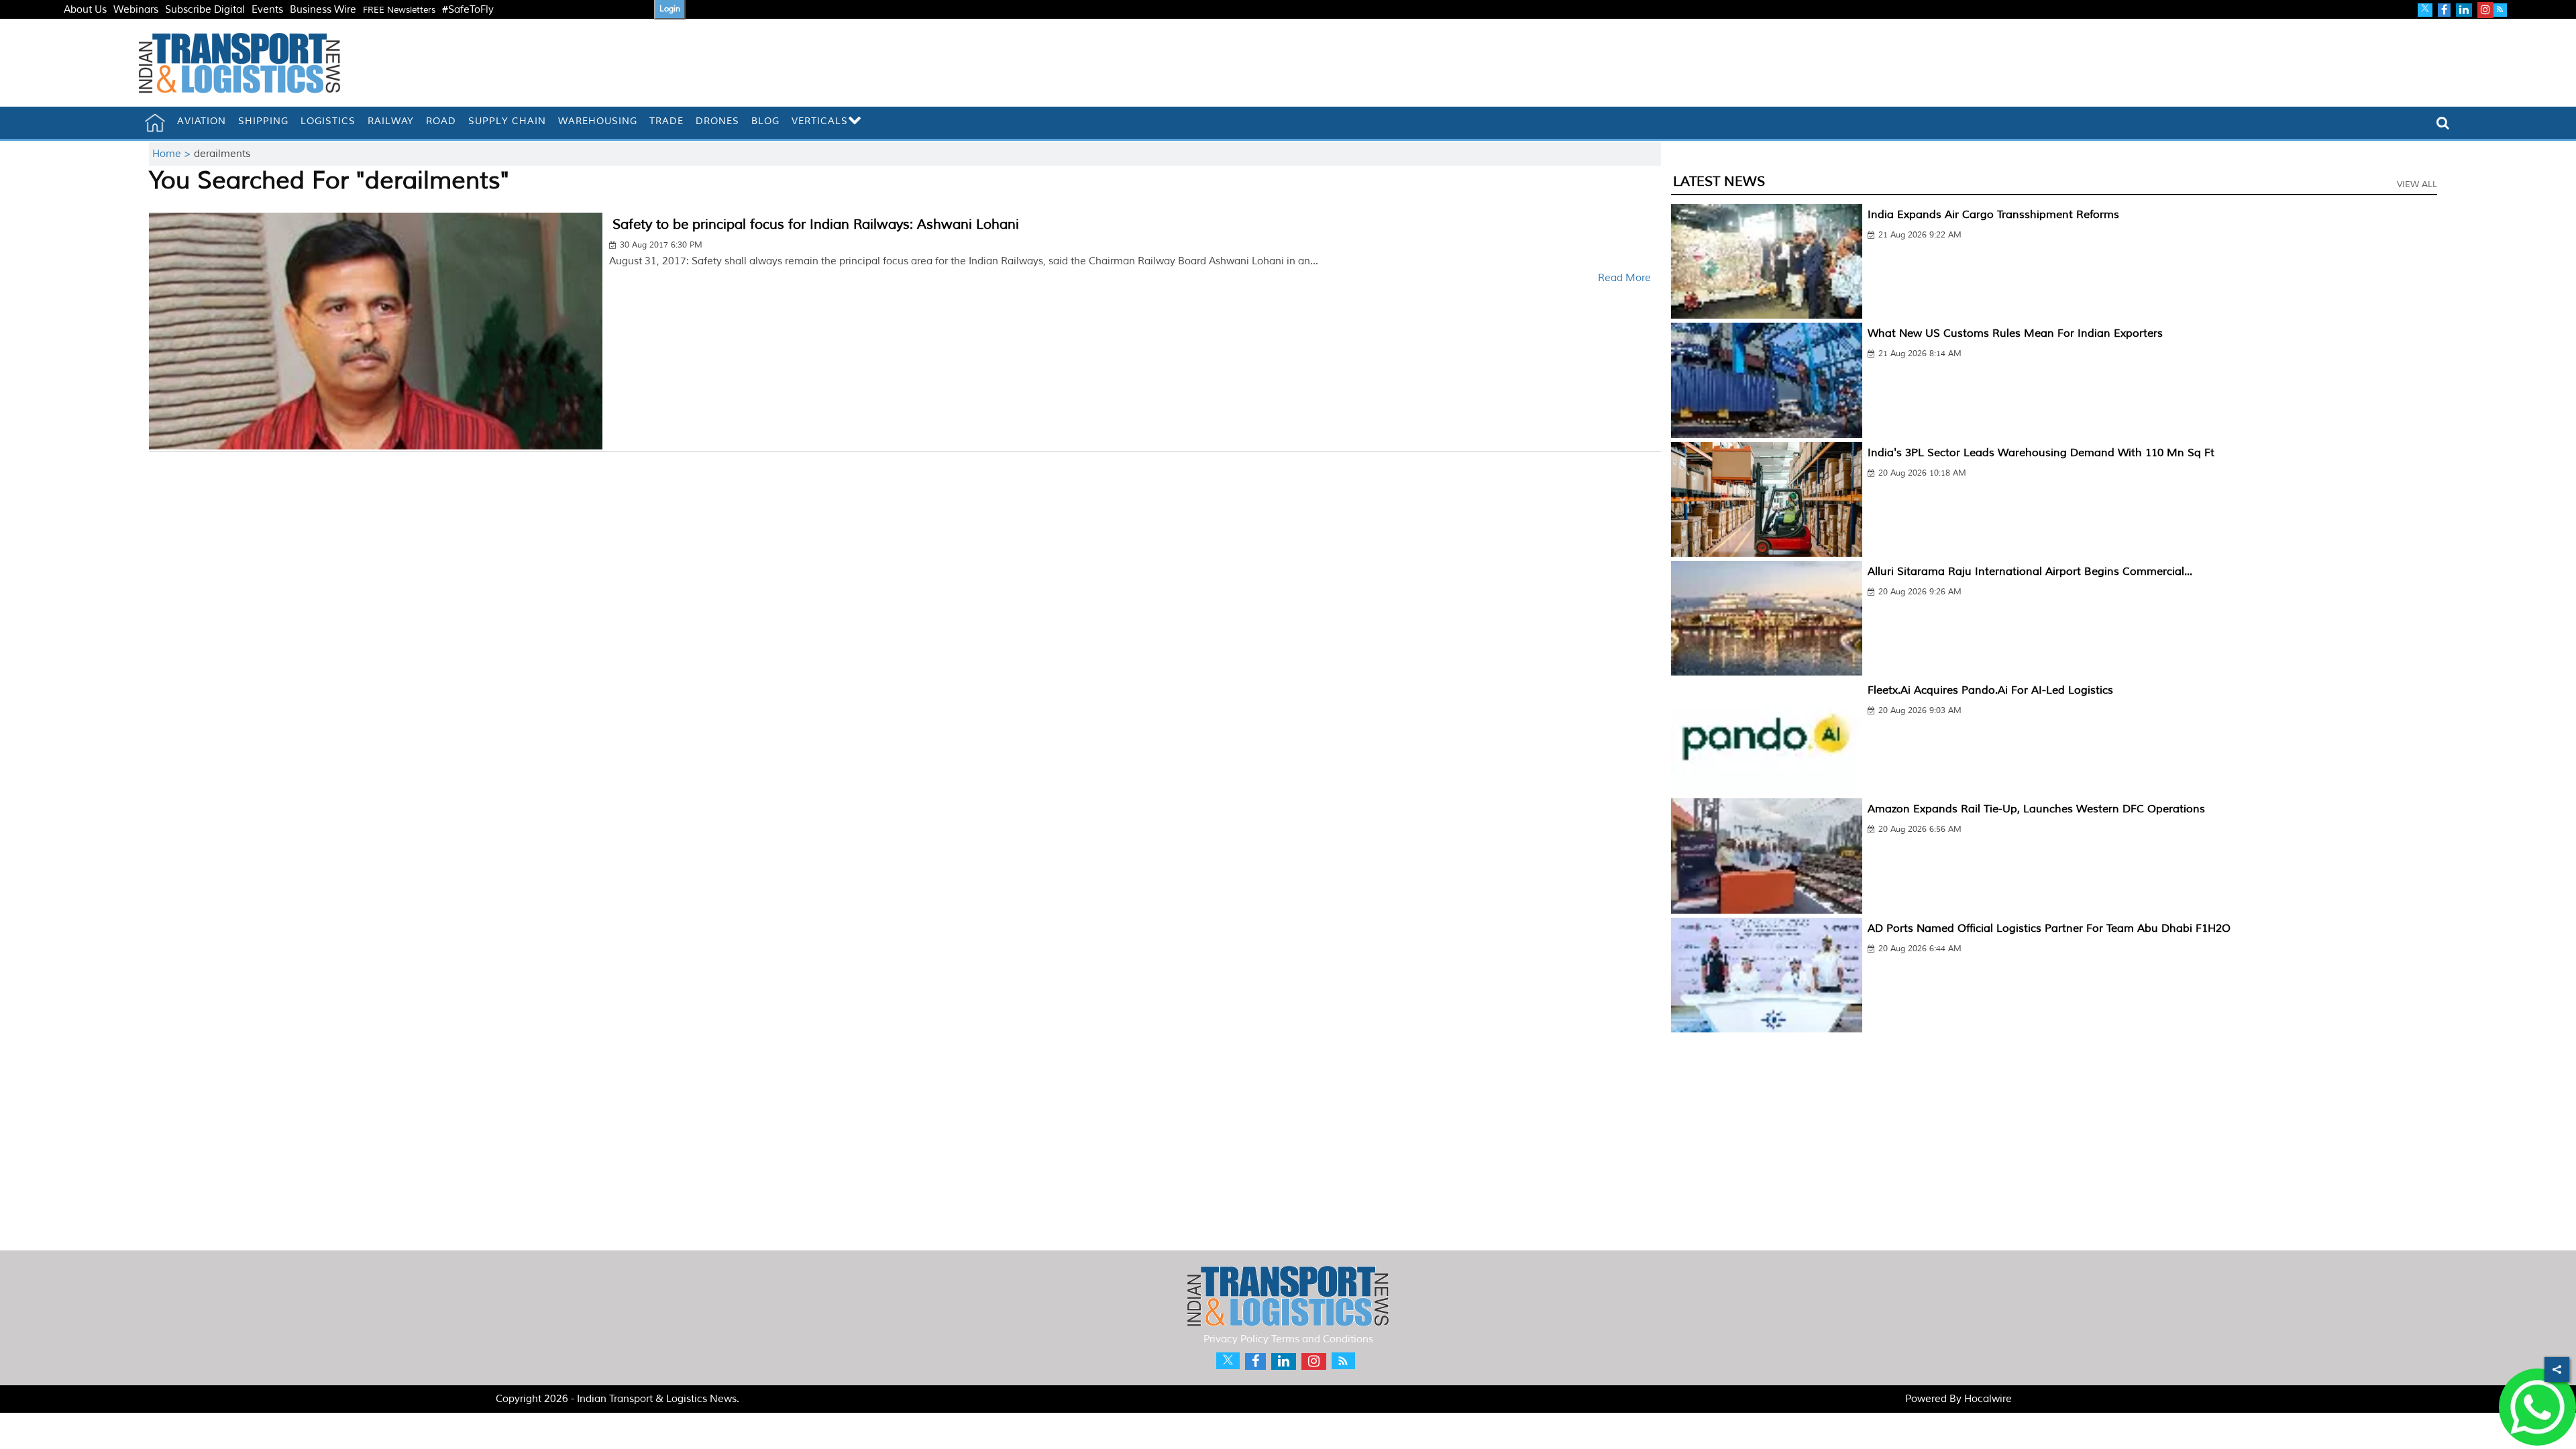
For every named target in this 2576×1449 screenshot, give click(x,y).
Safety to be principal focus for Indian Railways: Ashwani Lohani (816, 224)
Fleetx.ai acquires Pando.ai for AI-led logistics (1990, 690)
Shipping (263, 121)
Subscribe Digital (205, 10)
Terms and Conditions (1322, 1339)
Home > (173, 154)
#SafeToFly (468, 10)
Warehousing (598, 121)
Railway (391, 121)
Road (441, 121)
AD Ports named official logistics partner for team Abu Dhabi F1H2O (2049, 928)
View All (2417, 184)
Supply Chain (507, 121)
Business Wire (323, 10)
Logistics (328, 121)
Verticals (820, 121)
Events (267, 10)
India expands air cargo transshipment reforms (1993, 215)
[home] (155, 123)
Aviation (202, 121)
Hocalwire (1988, 1399)
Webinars (136, 10)
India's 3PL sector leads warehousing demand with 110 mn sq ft (2041, 453)
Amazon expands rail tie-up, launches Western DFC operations (2036, 809)
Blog (765, 121)
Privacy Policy (1236, 1339)
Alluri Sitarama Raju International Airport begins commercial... (2030, 572)
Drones (717, 121)
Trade (666, 121)
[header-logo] (239, 63)
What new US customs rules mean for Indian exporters (2015, 333)
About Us (85, 10)
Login (670, 9)
